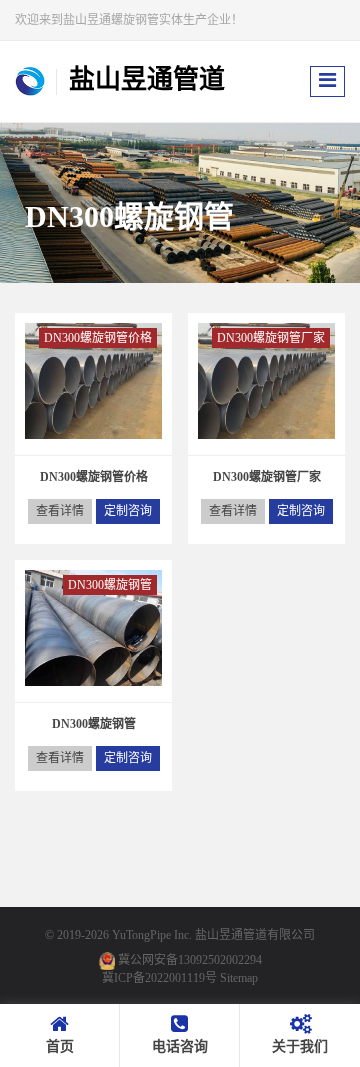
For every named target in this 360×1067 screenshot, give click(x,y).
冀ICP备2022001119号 (159, 978)
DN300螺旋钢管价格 (98, 338)
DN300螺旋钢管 (110, 585)
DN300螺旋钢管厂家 (271, 338)
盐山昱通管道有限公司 (255, 935)
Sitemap (239, 978)
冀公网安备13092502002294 (190, 960)
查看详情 (60, 511)
